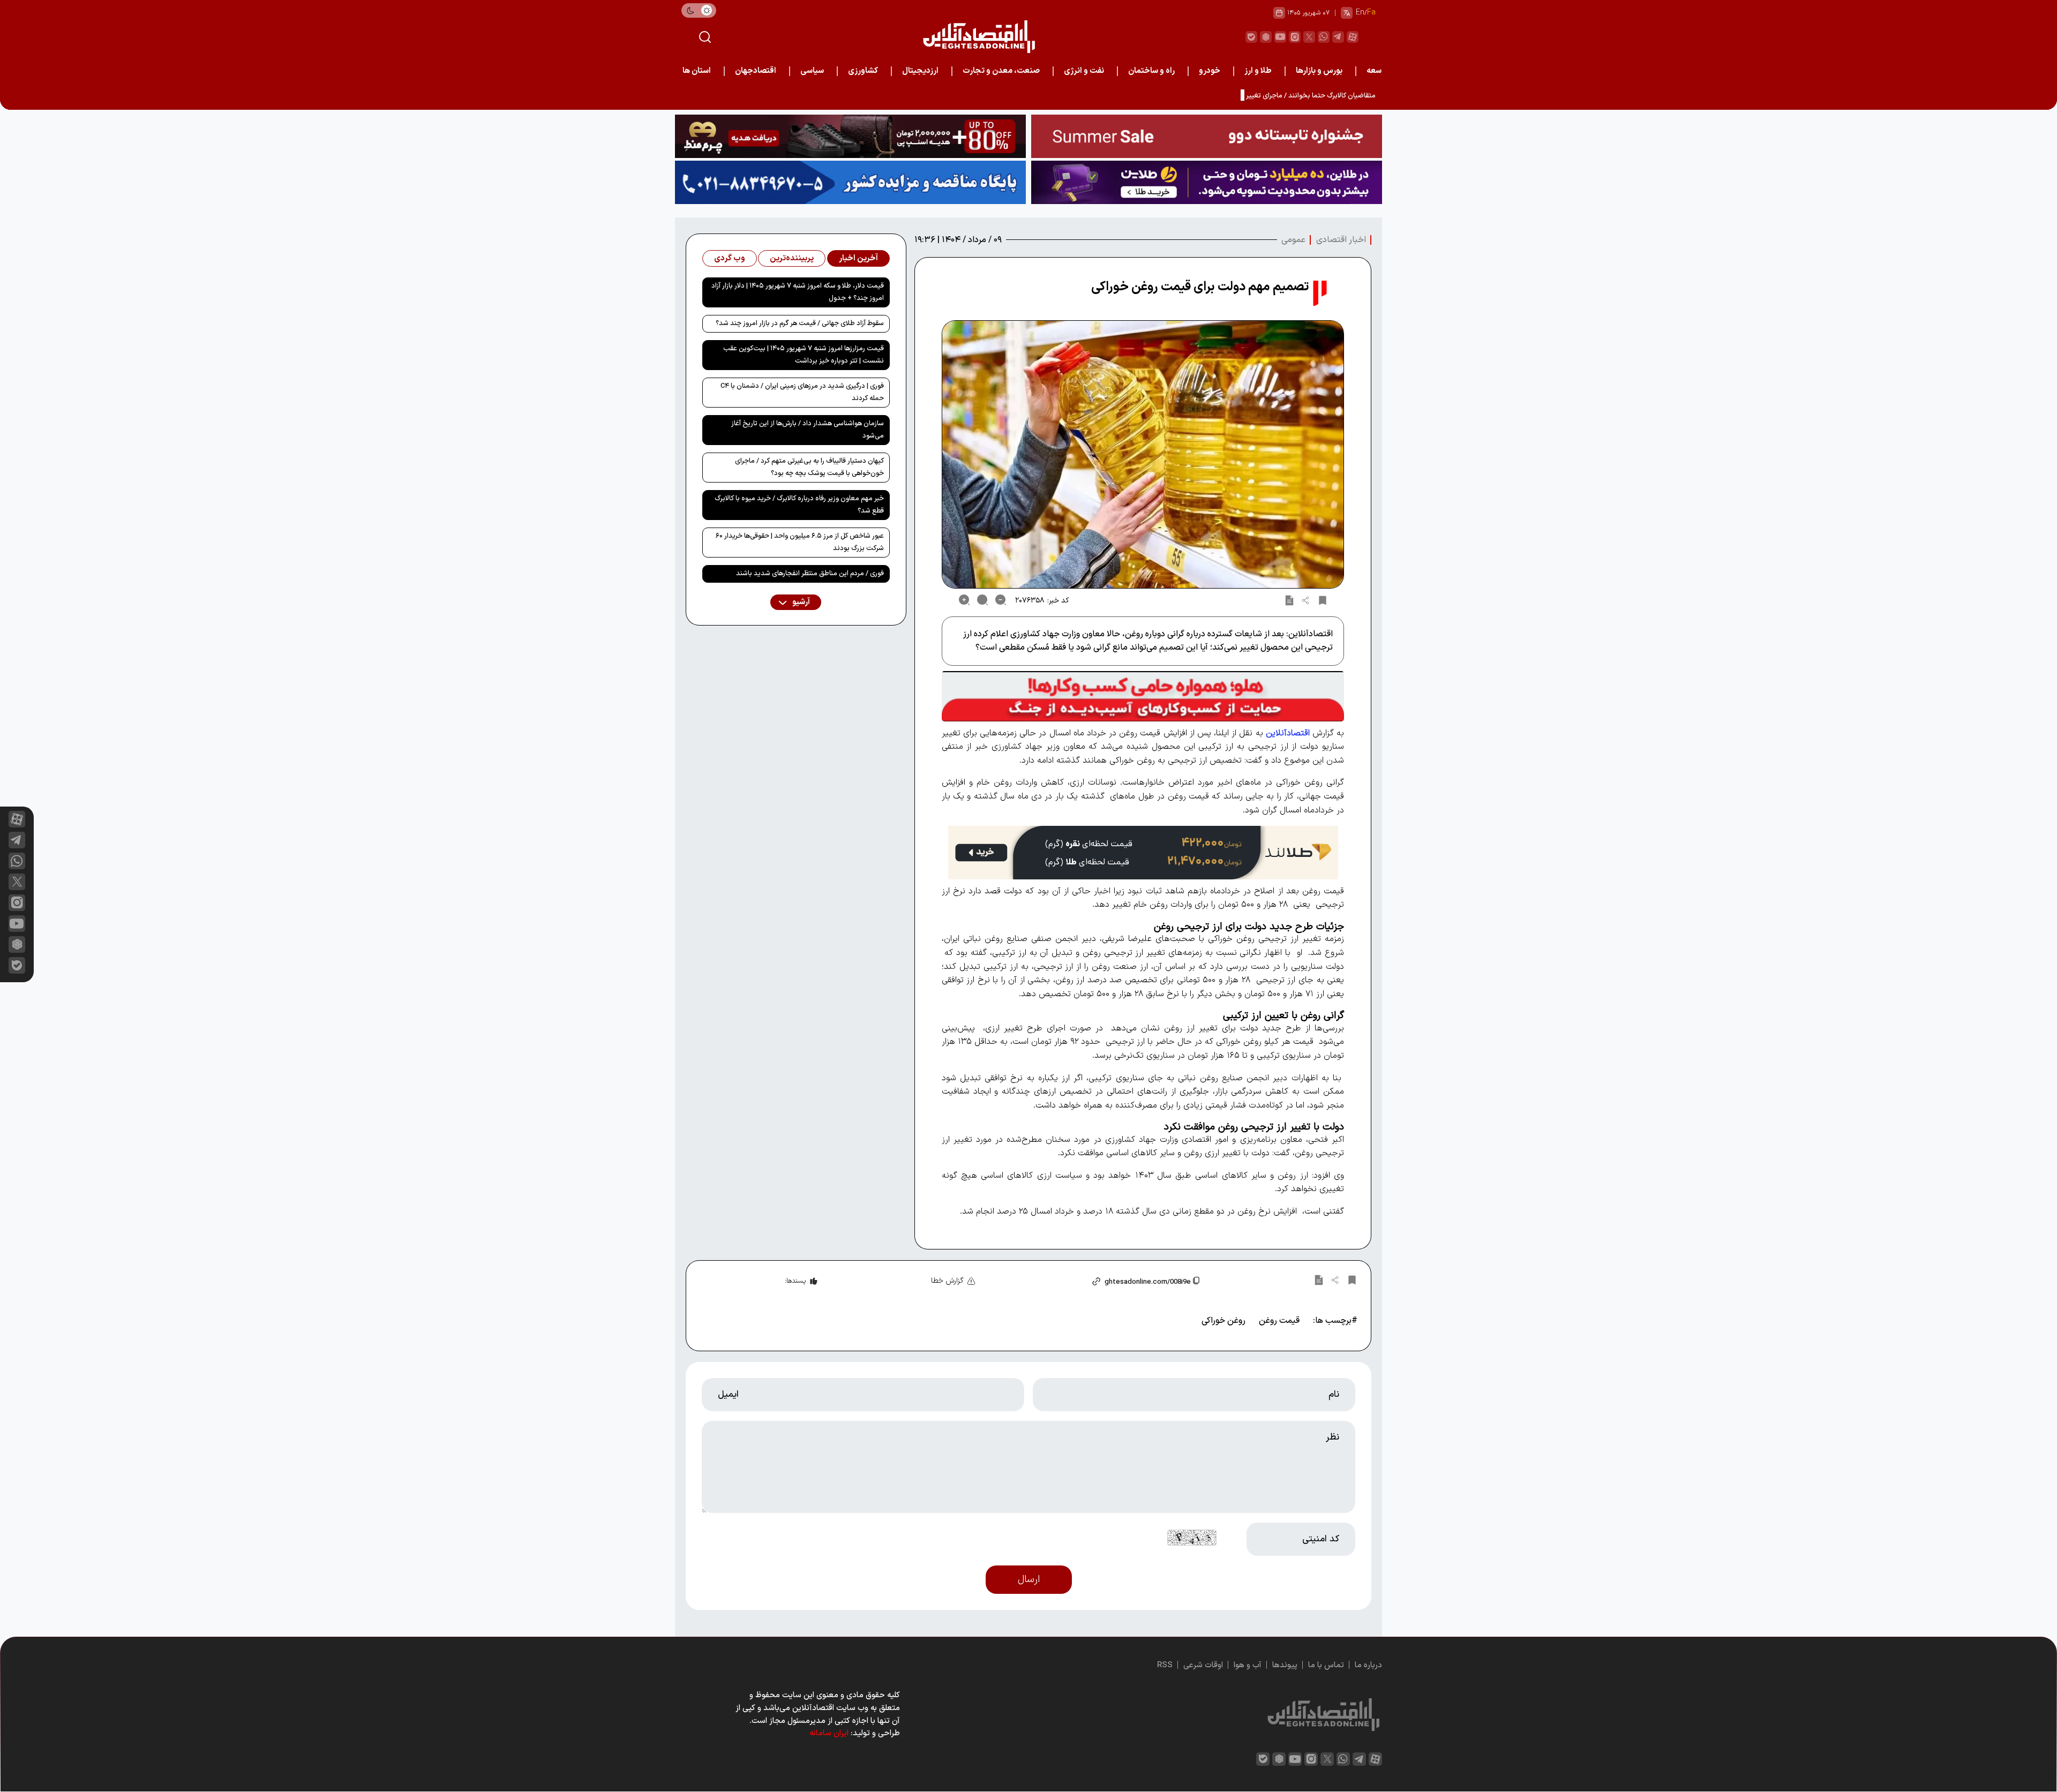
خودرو (1210, 71)
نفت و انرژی (1084, 71)
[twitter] (1309, 37)
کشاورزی (863, 71)
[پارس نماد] (850, 182)
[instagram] (1295, 37)
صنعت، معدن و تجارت (1001, 71)
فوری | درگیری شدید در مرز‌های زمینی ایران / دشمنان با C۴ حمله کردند (802, 392)
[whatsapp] (1324, 37)
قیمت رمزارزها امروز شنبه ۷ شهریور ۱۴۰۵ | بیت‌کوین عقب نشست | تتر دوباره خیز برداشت (804, 355)
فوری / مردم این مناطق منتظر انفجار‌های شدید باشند (810, 574)
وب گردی (730, 258)
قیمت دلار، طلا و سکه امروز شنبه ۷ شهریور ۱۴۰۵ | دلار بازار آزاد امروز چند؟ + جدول (798, 292)
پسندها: (795, 1281)
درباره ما (1368, 1665)
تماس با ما (1326, 1665)
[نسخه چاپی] (1289, 600)
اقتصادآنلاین (1288, 733)
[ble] (1251, 37)
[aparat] (1353, 37)
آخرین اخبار (858, 258)
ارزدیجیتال (920, 71)
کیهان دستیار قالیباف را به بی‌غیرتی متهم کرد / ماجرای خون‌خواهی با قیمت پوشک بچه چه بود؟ (809, 467)
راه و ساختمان (1151, 71)
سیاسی (812, 71)
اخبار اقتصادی (1341, 240)
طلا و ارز (1258, 71)
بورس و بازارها (1319, 71)
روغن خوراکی (1223, 1321)
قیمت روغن (1279, 1321)
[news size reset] (982, 600)
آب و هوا (1248, 1665)
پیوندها (1285, 1665)
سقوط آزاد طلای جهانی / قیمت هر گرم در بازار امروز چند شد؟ (800, 323)
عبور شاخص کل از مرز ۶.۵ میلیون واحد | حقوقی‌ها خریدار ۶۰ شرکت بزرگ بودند (800, 542)
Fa (1371, 13)
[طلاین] (1207, 182)
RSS (1165, 1665)
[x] (17, 882)
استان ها (697, 71)
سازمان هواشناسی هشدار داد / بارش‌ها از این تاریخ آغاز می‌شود (808, 430)
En (1360, 13)
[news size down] (1001, 600)
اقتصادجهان (756, 71)
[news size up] (964, 600)
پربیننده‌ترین (792, 258)
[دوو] (1207, 136)
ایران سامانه (829, 1733)
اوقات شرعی (1203, 1665)
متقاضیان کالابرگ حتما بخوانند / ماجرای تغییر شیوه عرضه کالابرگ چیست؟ (1271, 96)
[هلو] (1143, 696)
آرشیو (800, 602)
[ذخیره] (1323, 600)
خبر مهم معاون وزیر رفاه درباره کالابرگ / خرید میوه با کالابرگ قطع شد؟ (799, 505)
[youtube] (1280, 37)
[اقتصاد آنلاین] (979, 37)
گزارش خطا (947, 1281)
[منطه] (850, 136)
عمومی (1293, 240)
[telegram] (1338, 37)
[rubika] (1266, 37)
